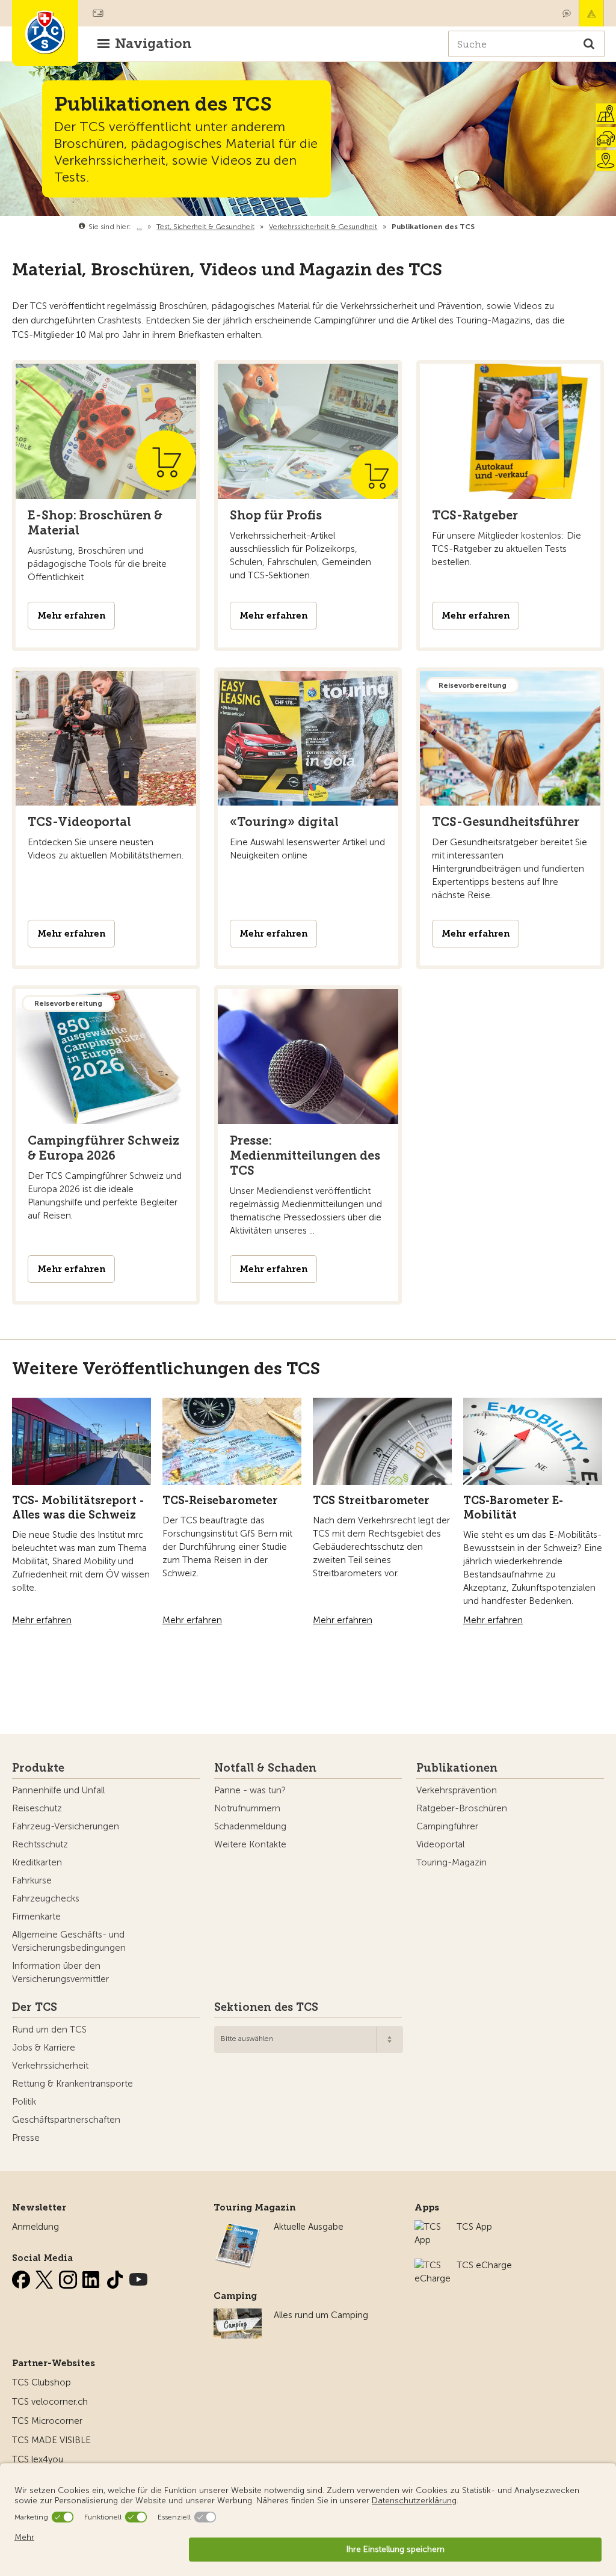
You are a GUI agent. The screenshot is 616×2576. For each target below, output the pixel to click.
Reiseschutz (37, 1808)
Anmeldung (35, 2227)
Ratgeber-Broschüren (462, 1808)
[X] (46, 2277)
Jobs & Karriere (44, 2048)
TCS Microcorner (47, 2421)
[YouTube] (138, 2277)
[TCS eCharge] (433, 2265)
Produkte (38, 1768)
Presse (26, 2138)
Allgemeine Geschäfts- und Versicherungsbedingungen (69, 1941)
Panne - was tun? (250, 1790)
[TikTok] (116, 2277)
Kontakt (567, 13)
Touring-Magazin (451, 1862)
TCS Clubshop (42, 2382)
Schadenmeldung (250, 1826)
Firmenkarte (36, 1917)
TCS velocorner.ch (50, 2402)
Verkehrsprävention (457, 1790)
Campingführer (447, 1826)
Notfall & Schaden (591, 13)
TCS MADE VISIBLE (51, 2440)
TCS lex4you (38, 2459)
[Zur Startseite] (45, 33)
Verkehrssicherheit (50, 2066)
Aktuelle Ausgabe (309, 2227)
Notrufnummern (247, 1808)
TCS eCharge (484, 2265)
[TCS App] (430, 2227)
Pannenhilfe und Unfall (58, 1790)
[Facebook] (22, 2277)
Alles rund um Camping (321, 2315)
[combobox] (309, 2039)
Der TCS (35, 2007)
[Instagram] (69, 2277)
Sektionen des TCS (266, 2007)
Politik (24, 2102)
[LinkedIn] (93, 2277)
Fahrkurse (32, 1880)
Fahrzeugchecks (46, 1898)
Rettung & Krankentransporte (72, 2084)
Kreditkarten (37, 1862)
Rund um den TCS (49, 2030)
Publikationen (457, 1768)
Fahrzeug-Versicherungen (66, 1826)
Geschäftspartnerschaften (66, 2120)
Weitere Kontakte (250, 1844)
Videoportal (440, 1844)
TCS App (474, 2227)
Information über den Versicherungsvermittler (60, 1972)
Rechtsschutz (40, 1844)
